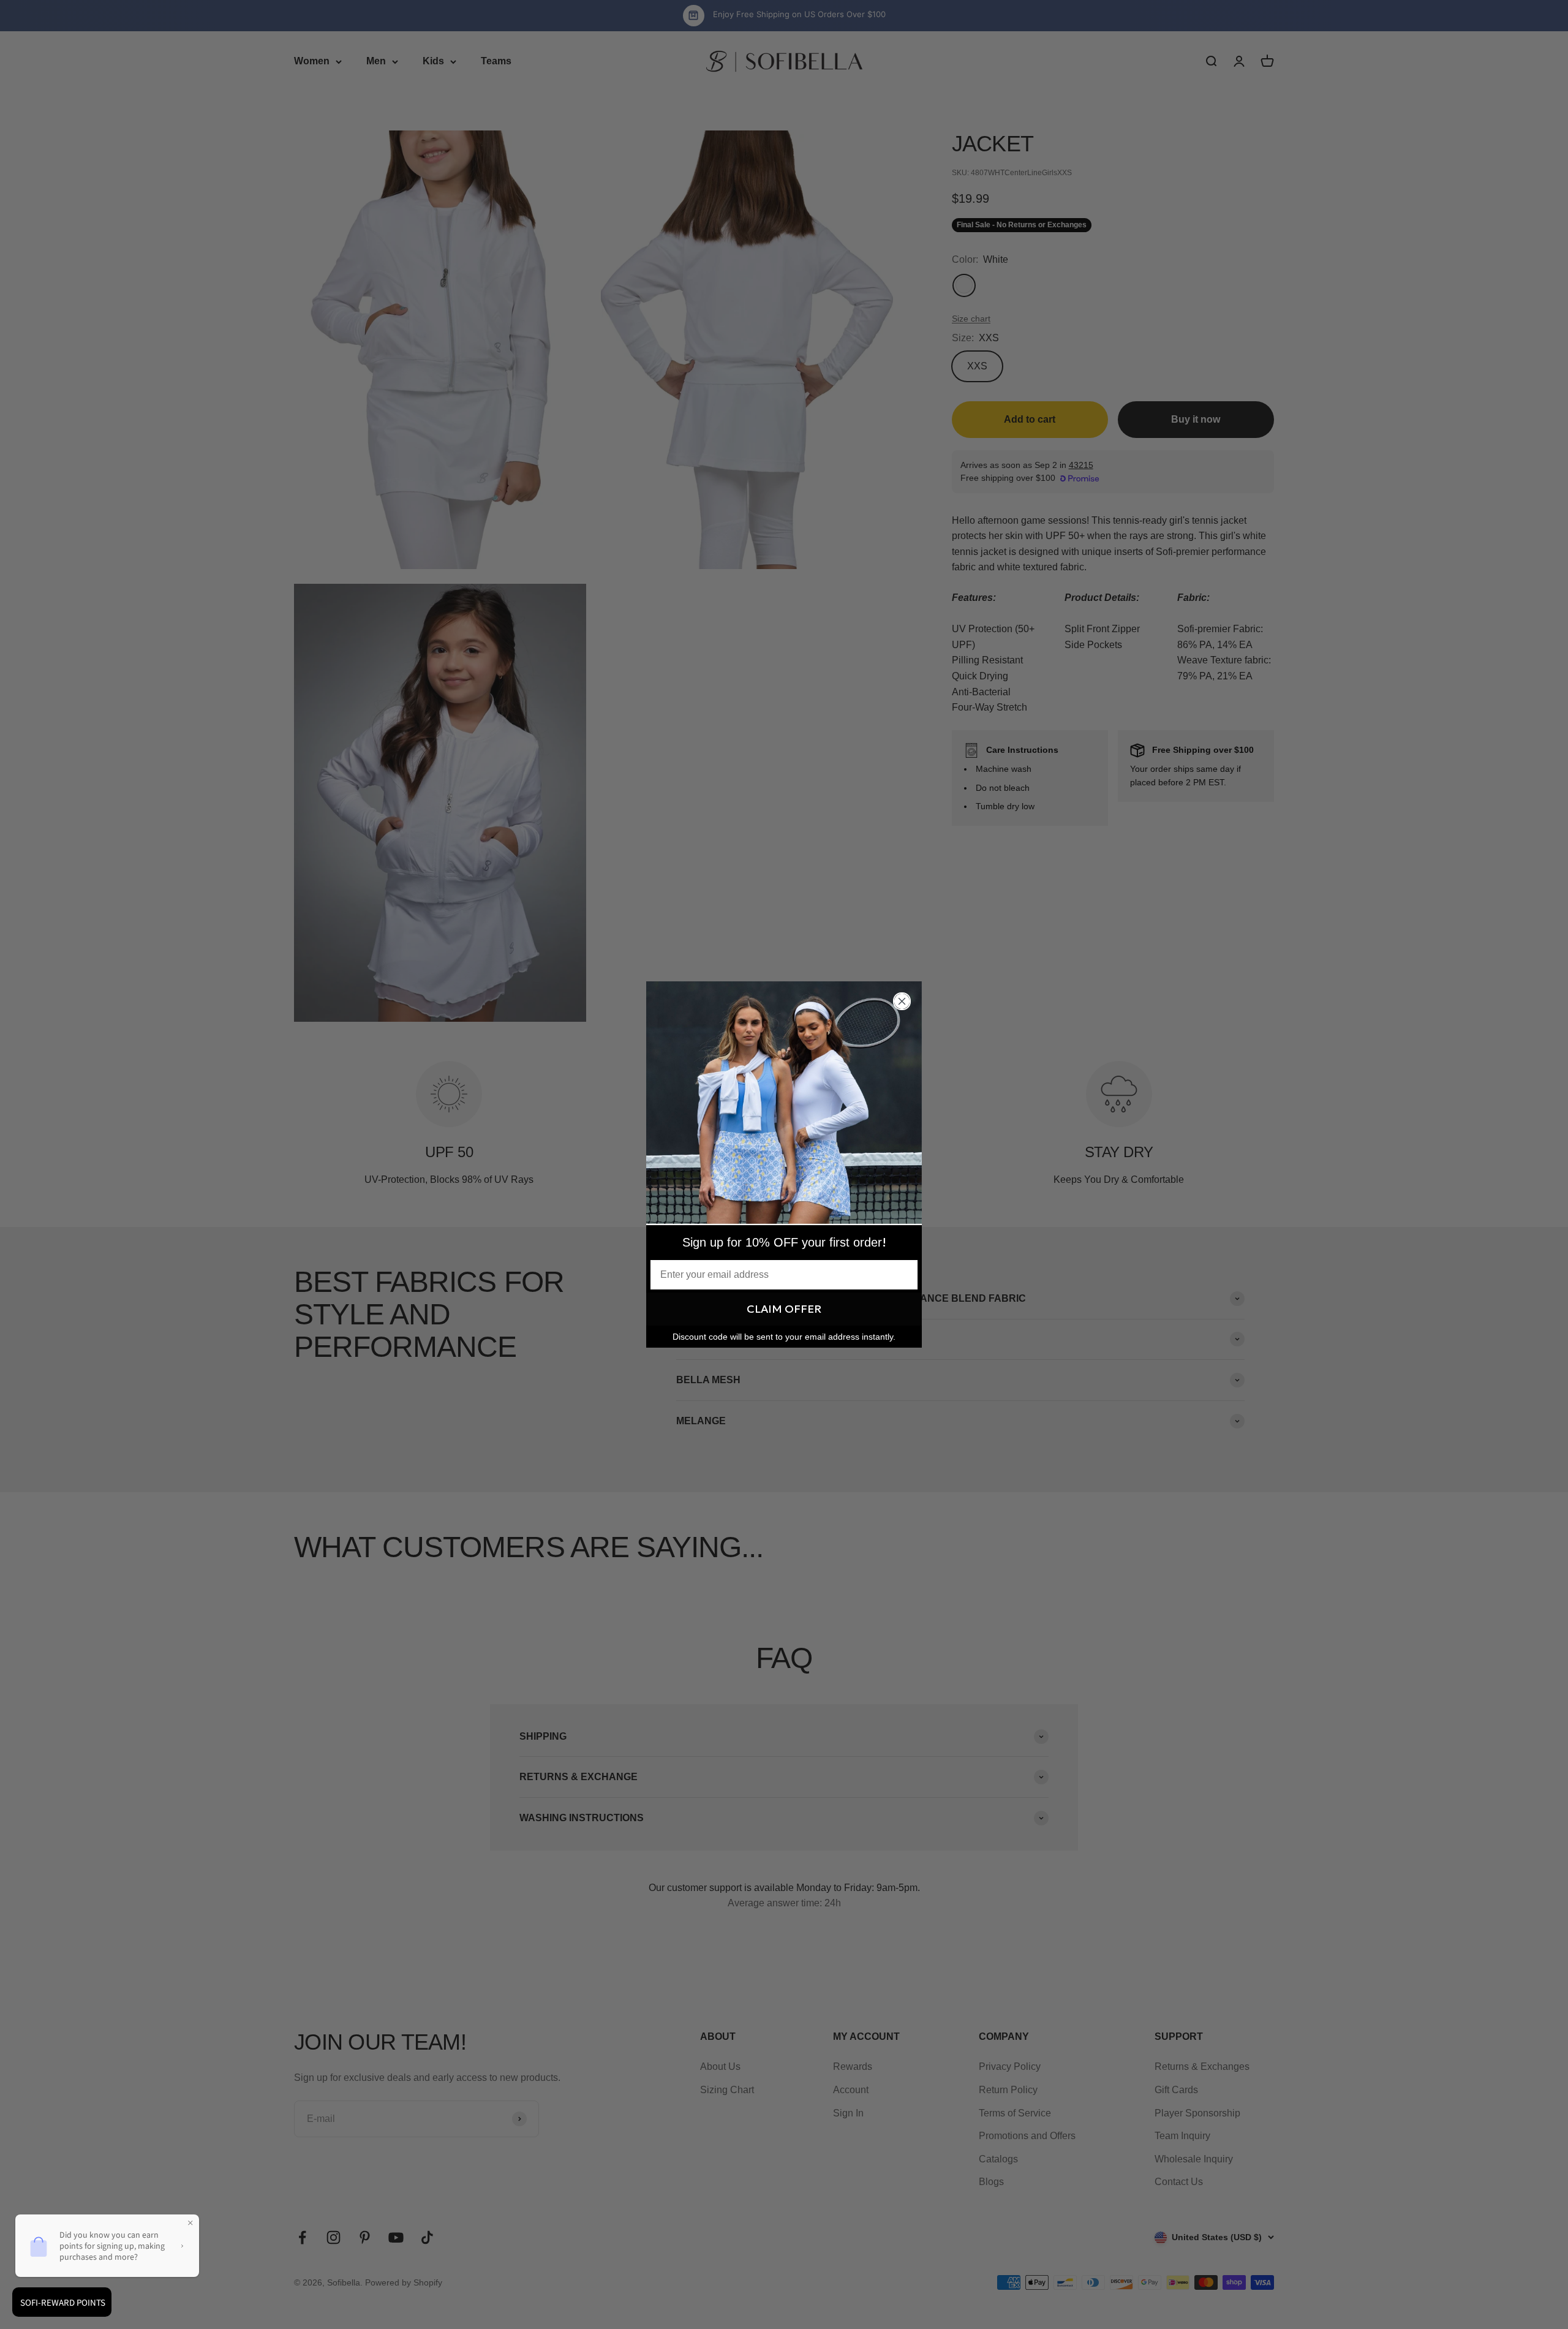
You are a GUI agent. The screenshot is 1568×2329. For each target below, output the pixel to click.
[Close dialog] (902, 1001)
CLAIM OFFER (784, 1309)
